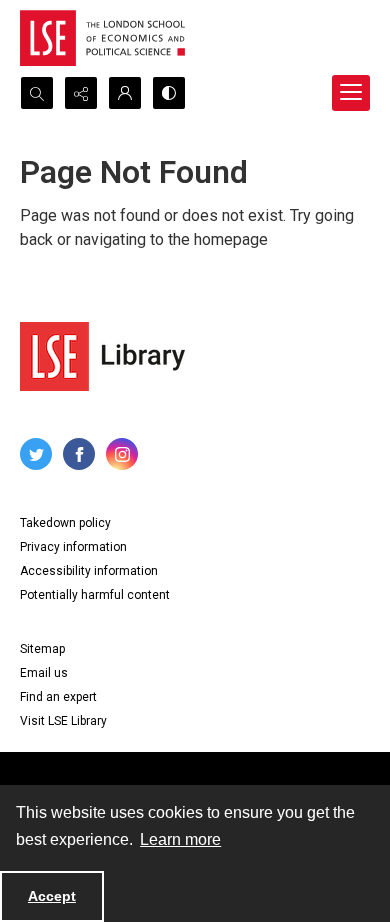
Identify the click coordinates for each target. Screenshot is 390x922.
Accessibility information (89, 571)
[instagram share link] (122, 454)
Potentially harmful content (95, 595)
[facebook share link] (79, 454)
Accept (52, 896)
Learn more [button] (180, 839)
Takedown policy (65, 523)
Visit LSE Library (63, 721)
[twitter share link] (36, 454)
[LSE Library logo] (102, 356)
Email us (44, 673)
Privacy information (73, 547)
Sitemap (42, 649)
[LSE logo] (102, 38)
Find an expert (58, 697)
